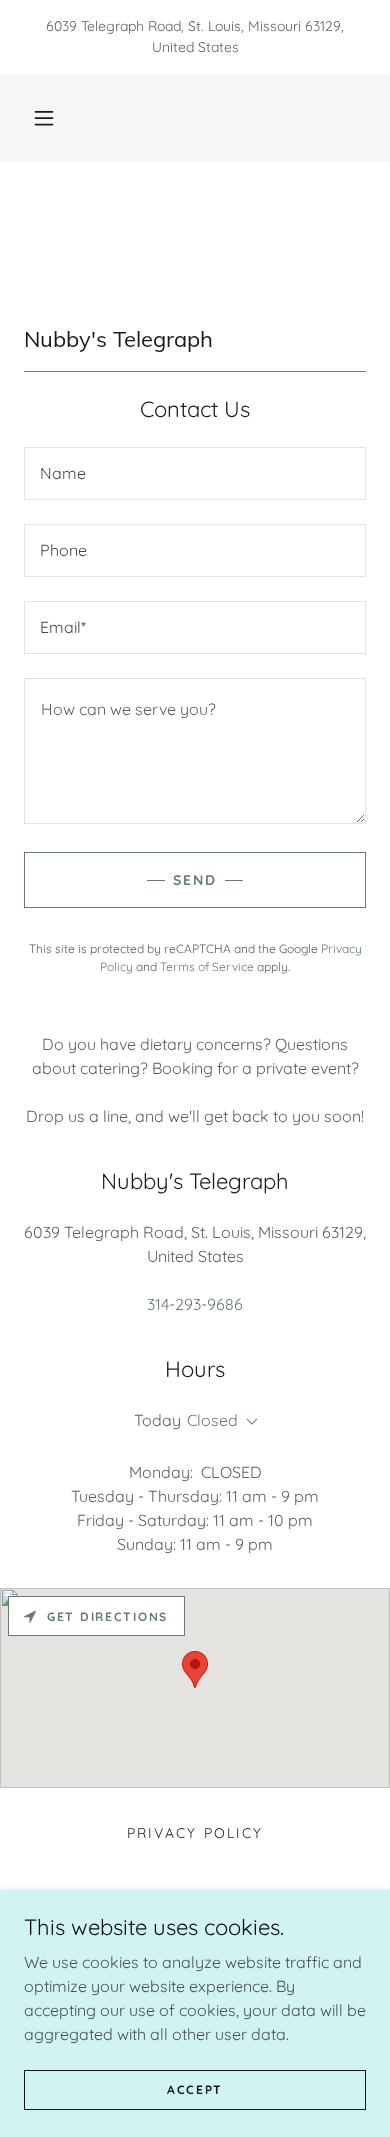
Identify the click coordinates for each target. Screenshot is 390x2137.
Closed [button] (212, 1420)
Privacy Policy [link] (194, 1833)
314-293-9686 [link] (195, 1304)
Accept (195, 2089)
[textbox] (195, 473)
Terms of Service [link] (207, 966)
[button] (44, 118)
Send (195, 880)
